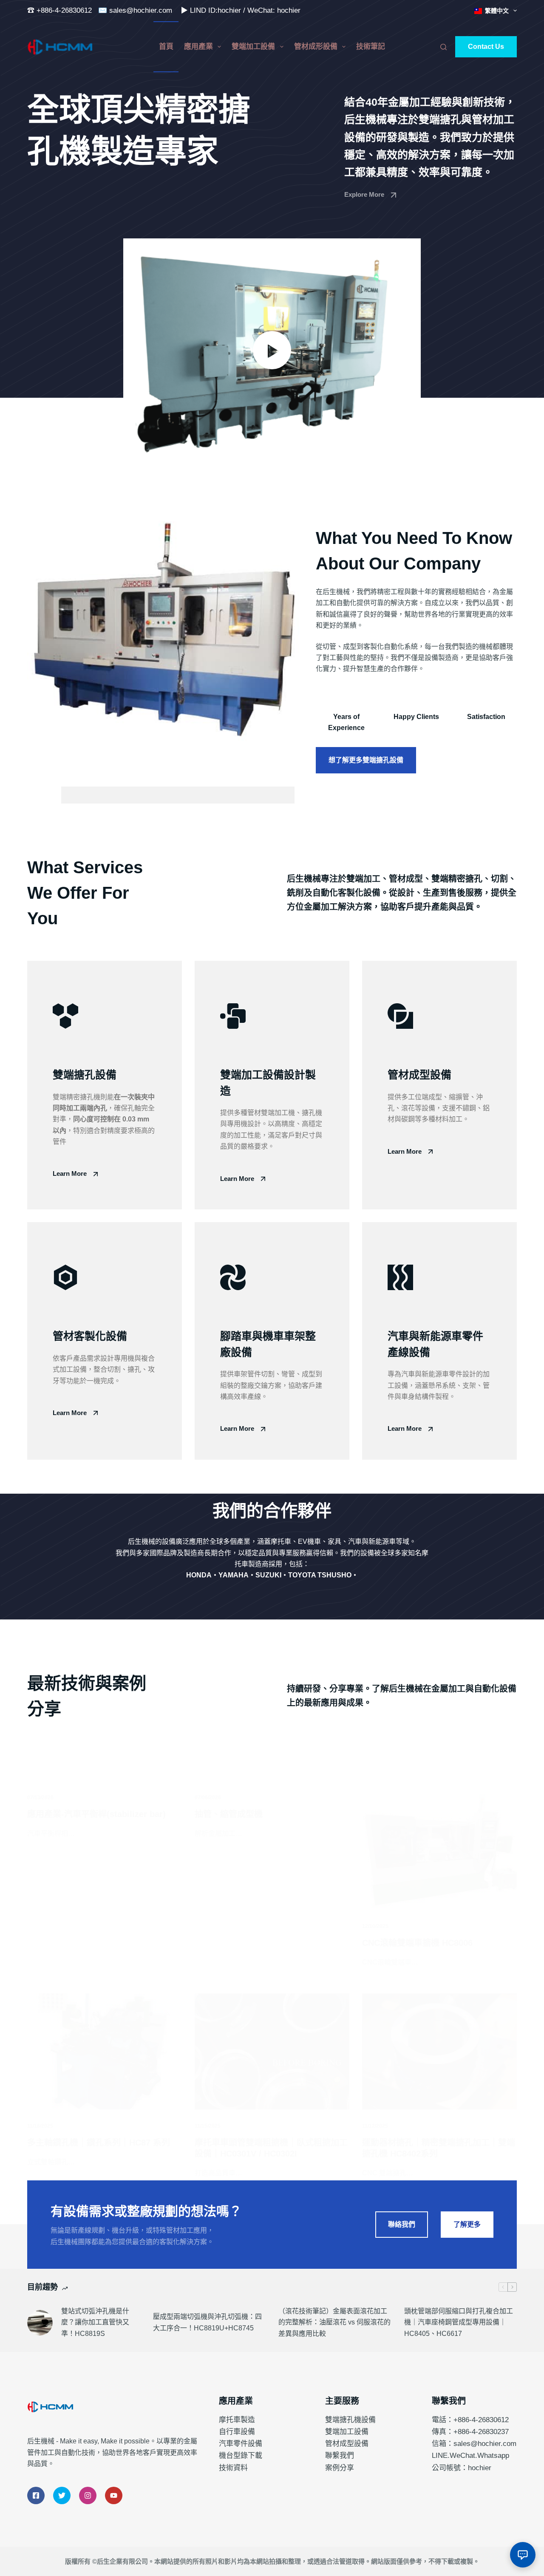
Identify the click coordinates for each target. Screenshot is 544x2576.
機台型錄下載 (241, 2456)
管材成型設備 (347, 2444)
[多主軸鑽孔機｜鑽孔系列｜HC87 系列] (105, 2051)
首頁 (166, 47)
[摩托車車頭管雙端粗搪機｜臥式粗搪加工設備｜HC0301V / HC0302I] (272, 2051)
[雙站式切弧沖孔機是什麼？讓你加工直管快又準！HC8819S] (40, 2323)
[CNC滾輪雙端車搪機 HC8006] (439, 1852)
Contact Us (486, 47)
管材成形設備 (316, 47)
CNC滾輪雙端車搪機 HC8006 (417, 1943)
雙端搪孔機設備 (350, 2420)
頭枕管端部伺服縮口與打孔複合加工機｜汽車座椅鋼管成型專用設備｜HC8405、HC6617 (459, 2322)
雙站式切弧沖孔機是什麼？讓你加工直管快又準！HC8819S (95, 2322)
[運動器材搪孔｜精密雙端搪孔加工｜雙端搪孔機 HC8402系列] (439, 2051)
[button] (272, 350)
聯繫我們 (340, 2456)
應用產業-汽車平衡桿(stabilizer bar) (96, 1814)
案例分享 (340, 2468)
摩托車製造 (237, 2420)
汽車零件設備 (241, 2444)
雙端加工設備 (253, 47)
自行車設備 (237, 2432)
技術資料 (233, 2468)
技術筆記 (371, 47)
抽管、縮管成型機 (229, 1814)
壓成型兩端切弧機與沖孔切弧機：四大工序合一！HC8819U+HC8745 (207, 2322)
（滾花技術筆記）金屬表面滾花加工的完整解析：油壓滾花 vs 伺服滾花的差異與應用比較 (334, 2322)
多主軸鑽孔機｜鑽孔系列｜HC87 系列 (99, 2143)
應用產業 (198, 47)
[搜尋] (443, 47)
